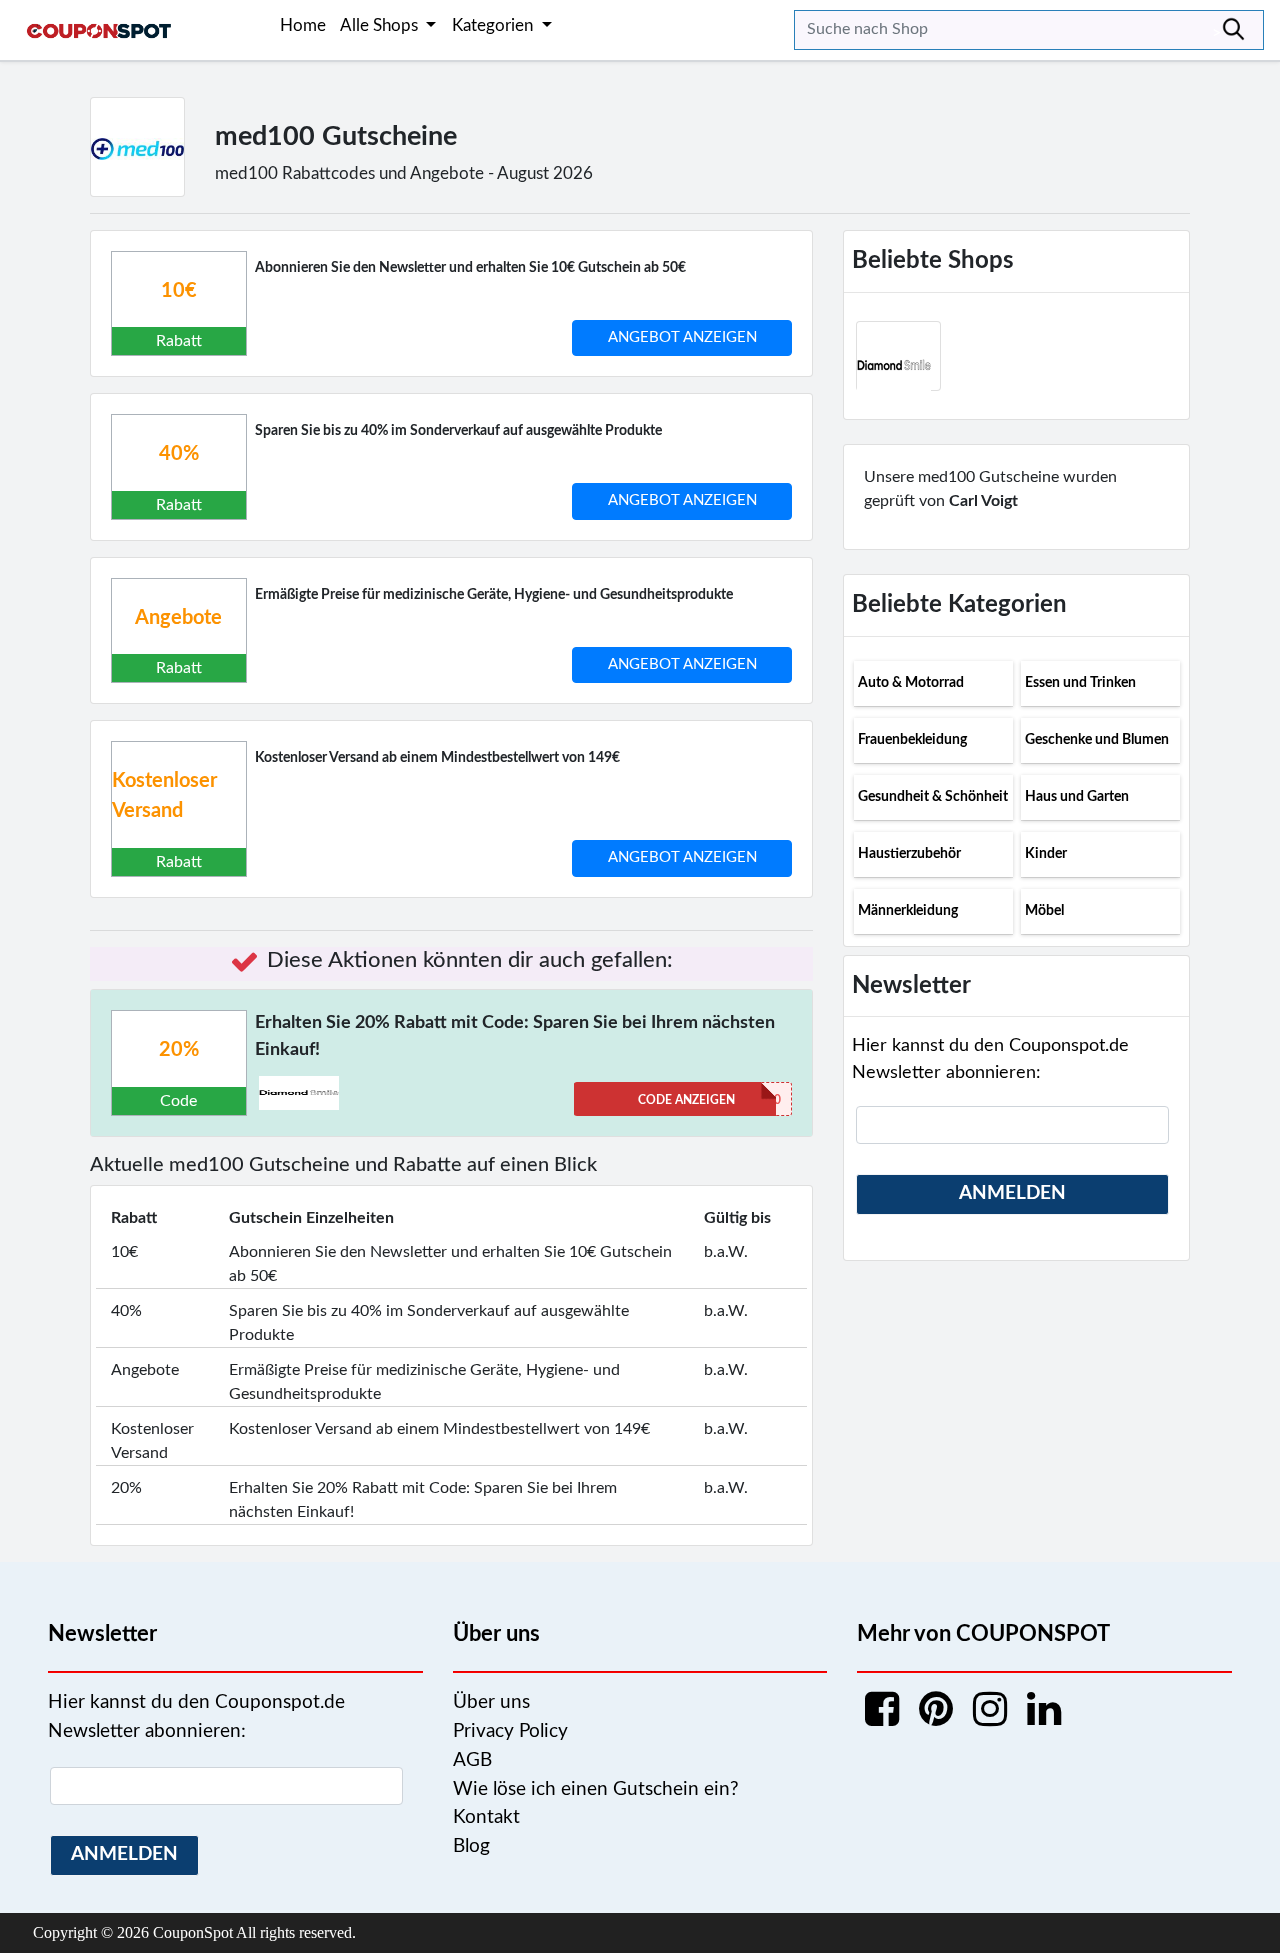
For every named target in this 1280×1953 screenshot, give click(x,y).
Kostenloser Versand (164, 796)
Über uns (491, 1702)
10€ (179, 291)
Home (303, 25)
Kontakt (486, 1817)
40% (179, 454)
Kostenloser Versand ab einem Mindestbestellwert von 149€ (437, 758)
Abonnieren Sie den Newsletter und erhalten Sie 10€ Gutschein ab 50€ (470, 268)
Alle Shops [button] (381, 25)
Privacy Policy (510, 1731)
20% (179, 1050)
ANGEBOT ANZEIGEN (682, 337)
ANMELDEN (1012, 1193)
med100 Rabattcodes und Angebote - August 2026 (404, 173)
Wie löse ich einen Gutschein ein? (596, 1789)
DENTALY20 (709, 1100)
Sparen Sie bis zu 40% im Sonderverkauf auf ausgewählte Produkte (458, 431)
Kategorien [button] (494, 25)
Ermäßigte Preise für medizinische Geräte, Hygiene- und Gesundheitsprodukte (494, 595)
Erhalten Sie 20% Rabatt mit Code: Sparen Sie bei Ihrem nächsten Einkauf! (515, 1036)
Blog (471, 1846)
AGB (472, 1760)
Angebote (178, 618)
